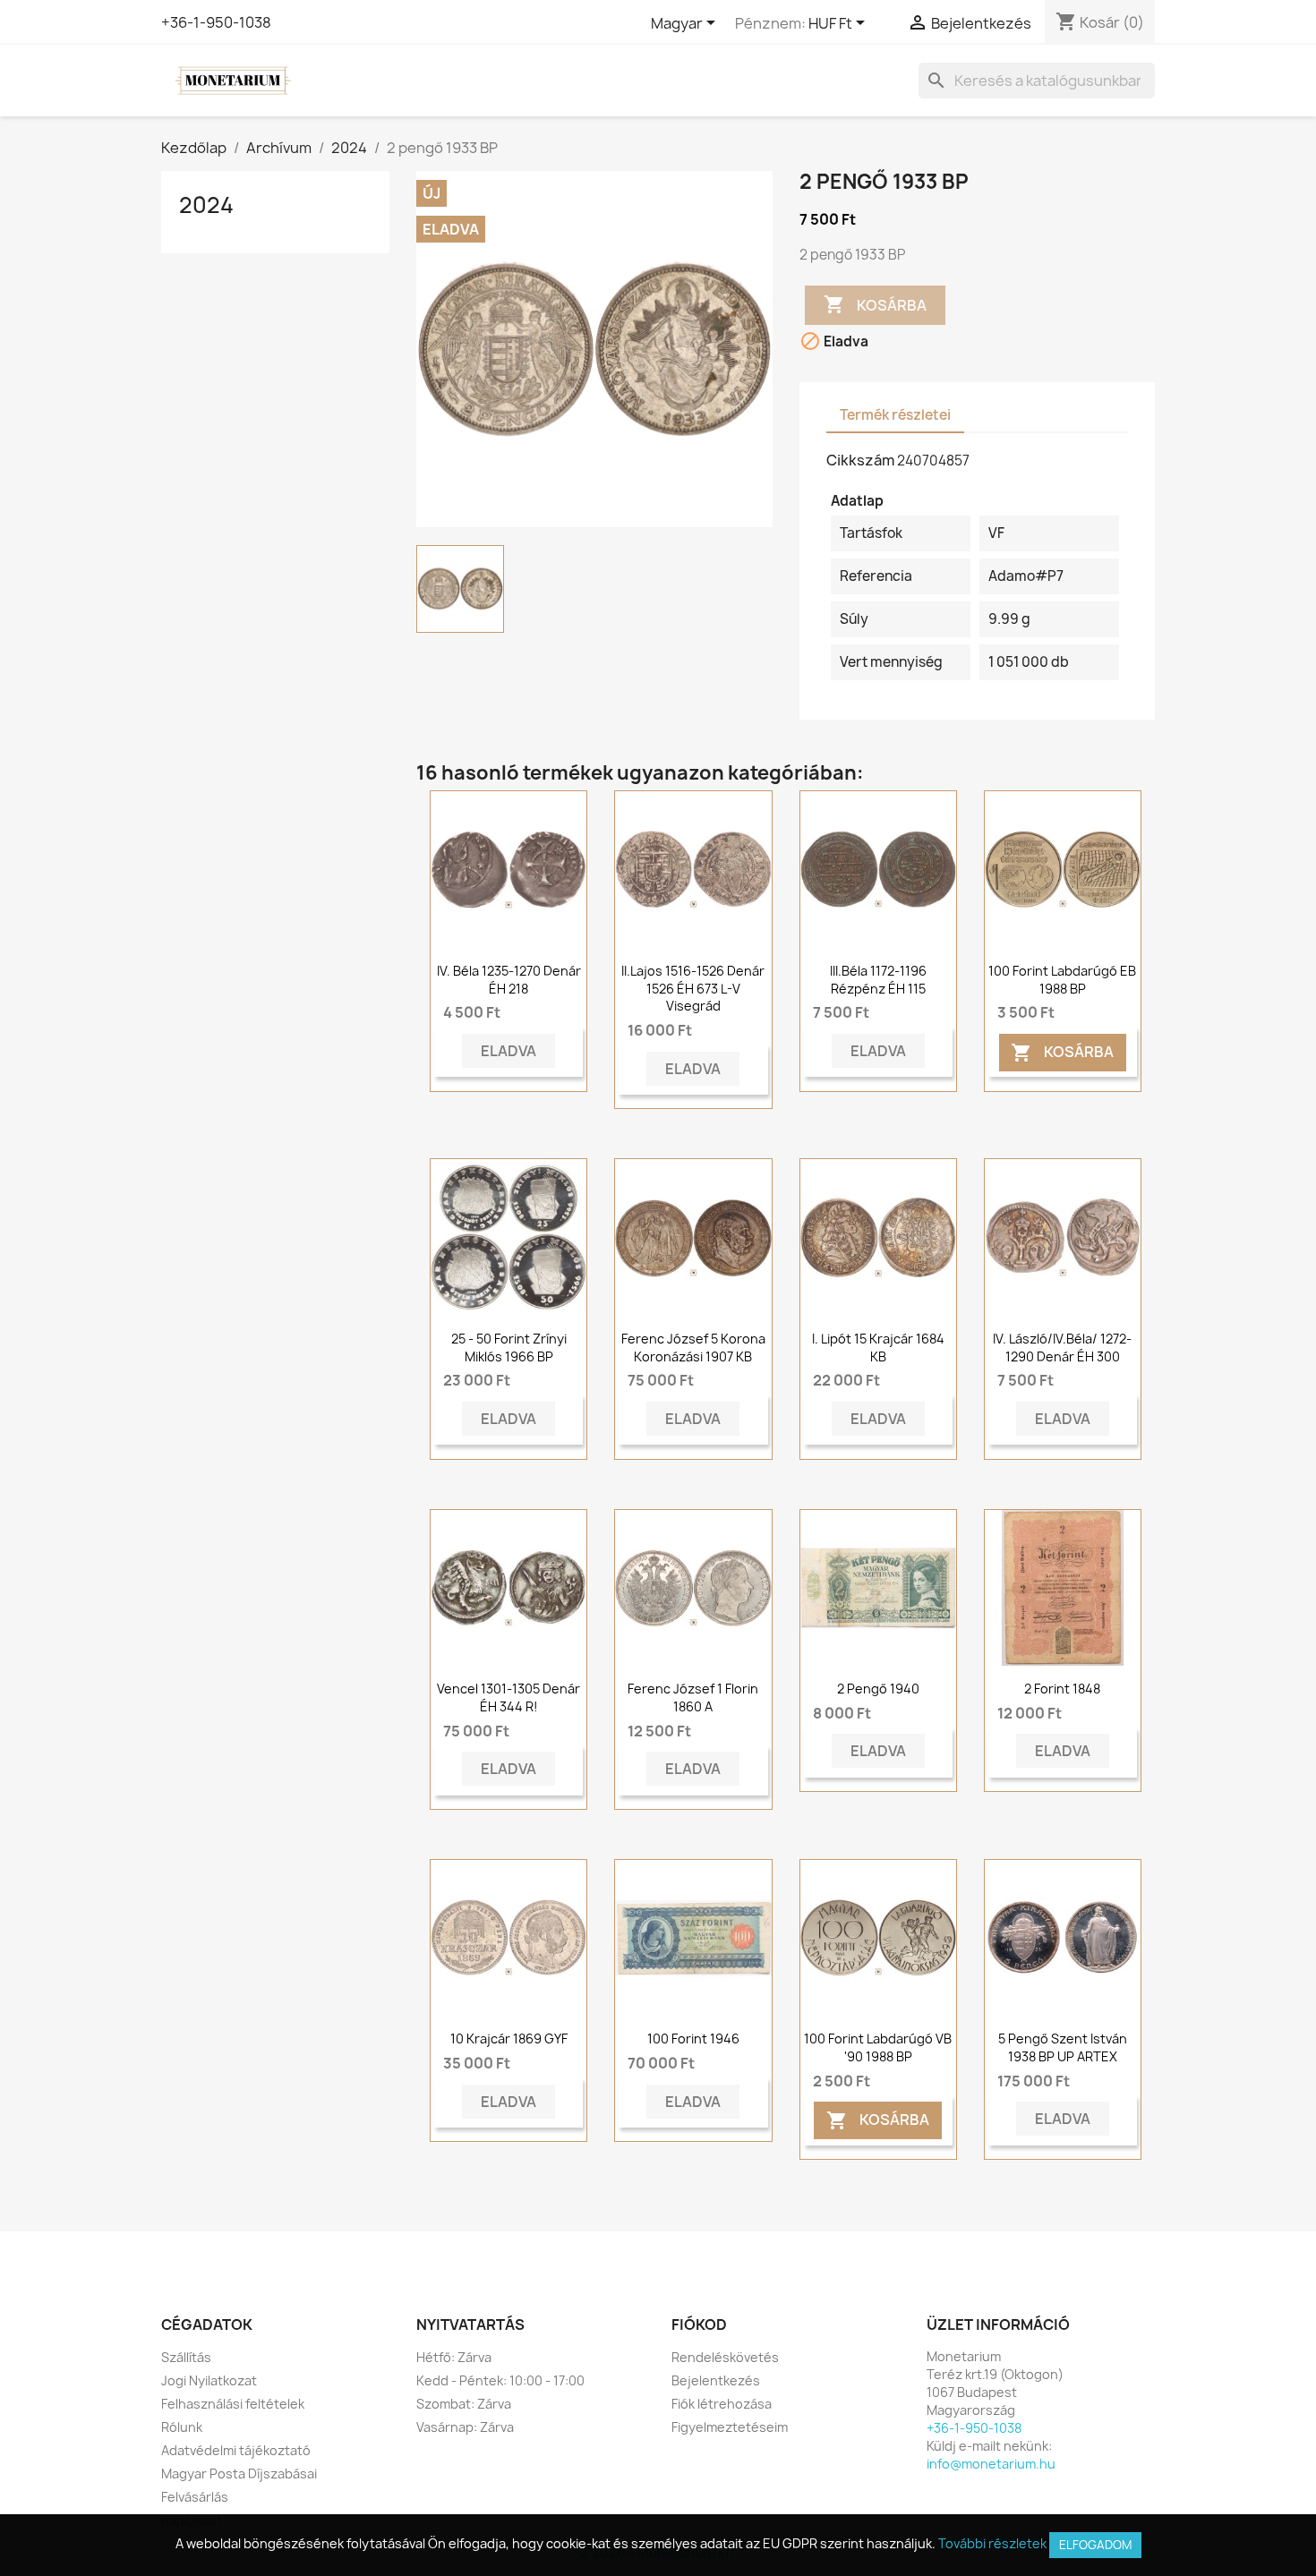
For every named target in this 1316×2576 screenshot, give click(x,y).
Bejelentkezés (716, 2380)
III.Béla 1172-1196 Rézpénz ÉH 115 (878, 980)
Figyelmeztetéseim (730, 2427)
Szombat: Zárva (464, 2404)
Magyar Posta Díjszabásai (239, 2474)
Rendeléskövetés (725, 2357)
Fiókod (699, 2324)
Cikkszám (860, 460)
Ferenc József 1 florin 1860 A (693, 1697)
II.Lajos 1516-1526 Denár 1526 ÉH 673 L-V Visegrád (693, 989)
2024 (206, 205)
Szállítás (186, 2357)
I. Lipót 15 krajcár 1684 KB (878, 1348)
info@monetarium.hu (991, 2464)
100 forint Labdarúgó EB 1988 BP (1062, 980)
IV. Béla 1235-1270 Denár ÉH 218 (509, 980)
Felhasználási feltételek (233, 2404)
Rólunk (182, 2427)
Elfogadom (1095, 2545)
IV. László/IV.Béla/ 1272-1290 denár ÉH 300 (1062, 1348)
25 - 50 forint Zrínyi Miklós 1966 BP (509, 1348)
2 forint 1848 (1062, 1689)
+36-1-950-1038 (216, 22)
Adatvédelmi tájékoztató (236, 2450)
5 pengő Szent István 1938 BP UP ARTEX (1063, 2047)
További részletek (992, 2543)
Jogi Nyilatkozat (209, 2380)
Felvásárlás (195, 2497)
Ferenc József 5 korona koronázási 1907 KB (693, 1348)
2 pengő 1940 (878, 1689)
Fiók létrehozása (722, 2404)
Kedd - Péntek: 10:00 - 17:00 (500, 2380)
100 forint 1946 (693, 2039)
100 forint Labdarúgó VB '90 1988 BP (878, 2047)
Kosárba (875, 304)
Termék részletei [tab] (895, 415)
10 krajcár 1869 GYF (509, 2039)
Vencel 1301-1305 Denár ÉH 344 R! (508, 1697)
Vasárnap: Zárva (465, 2427)
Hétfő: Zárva (454, 2357)
